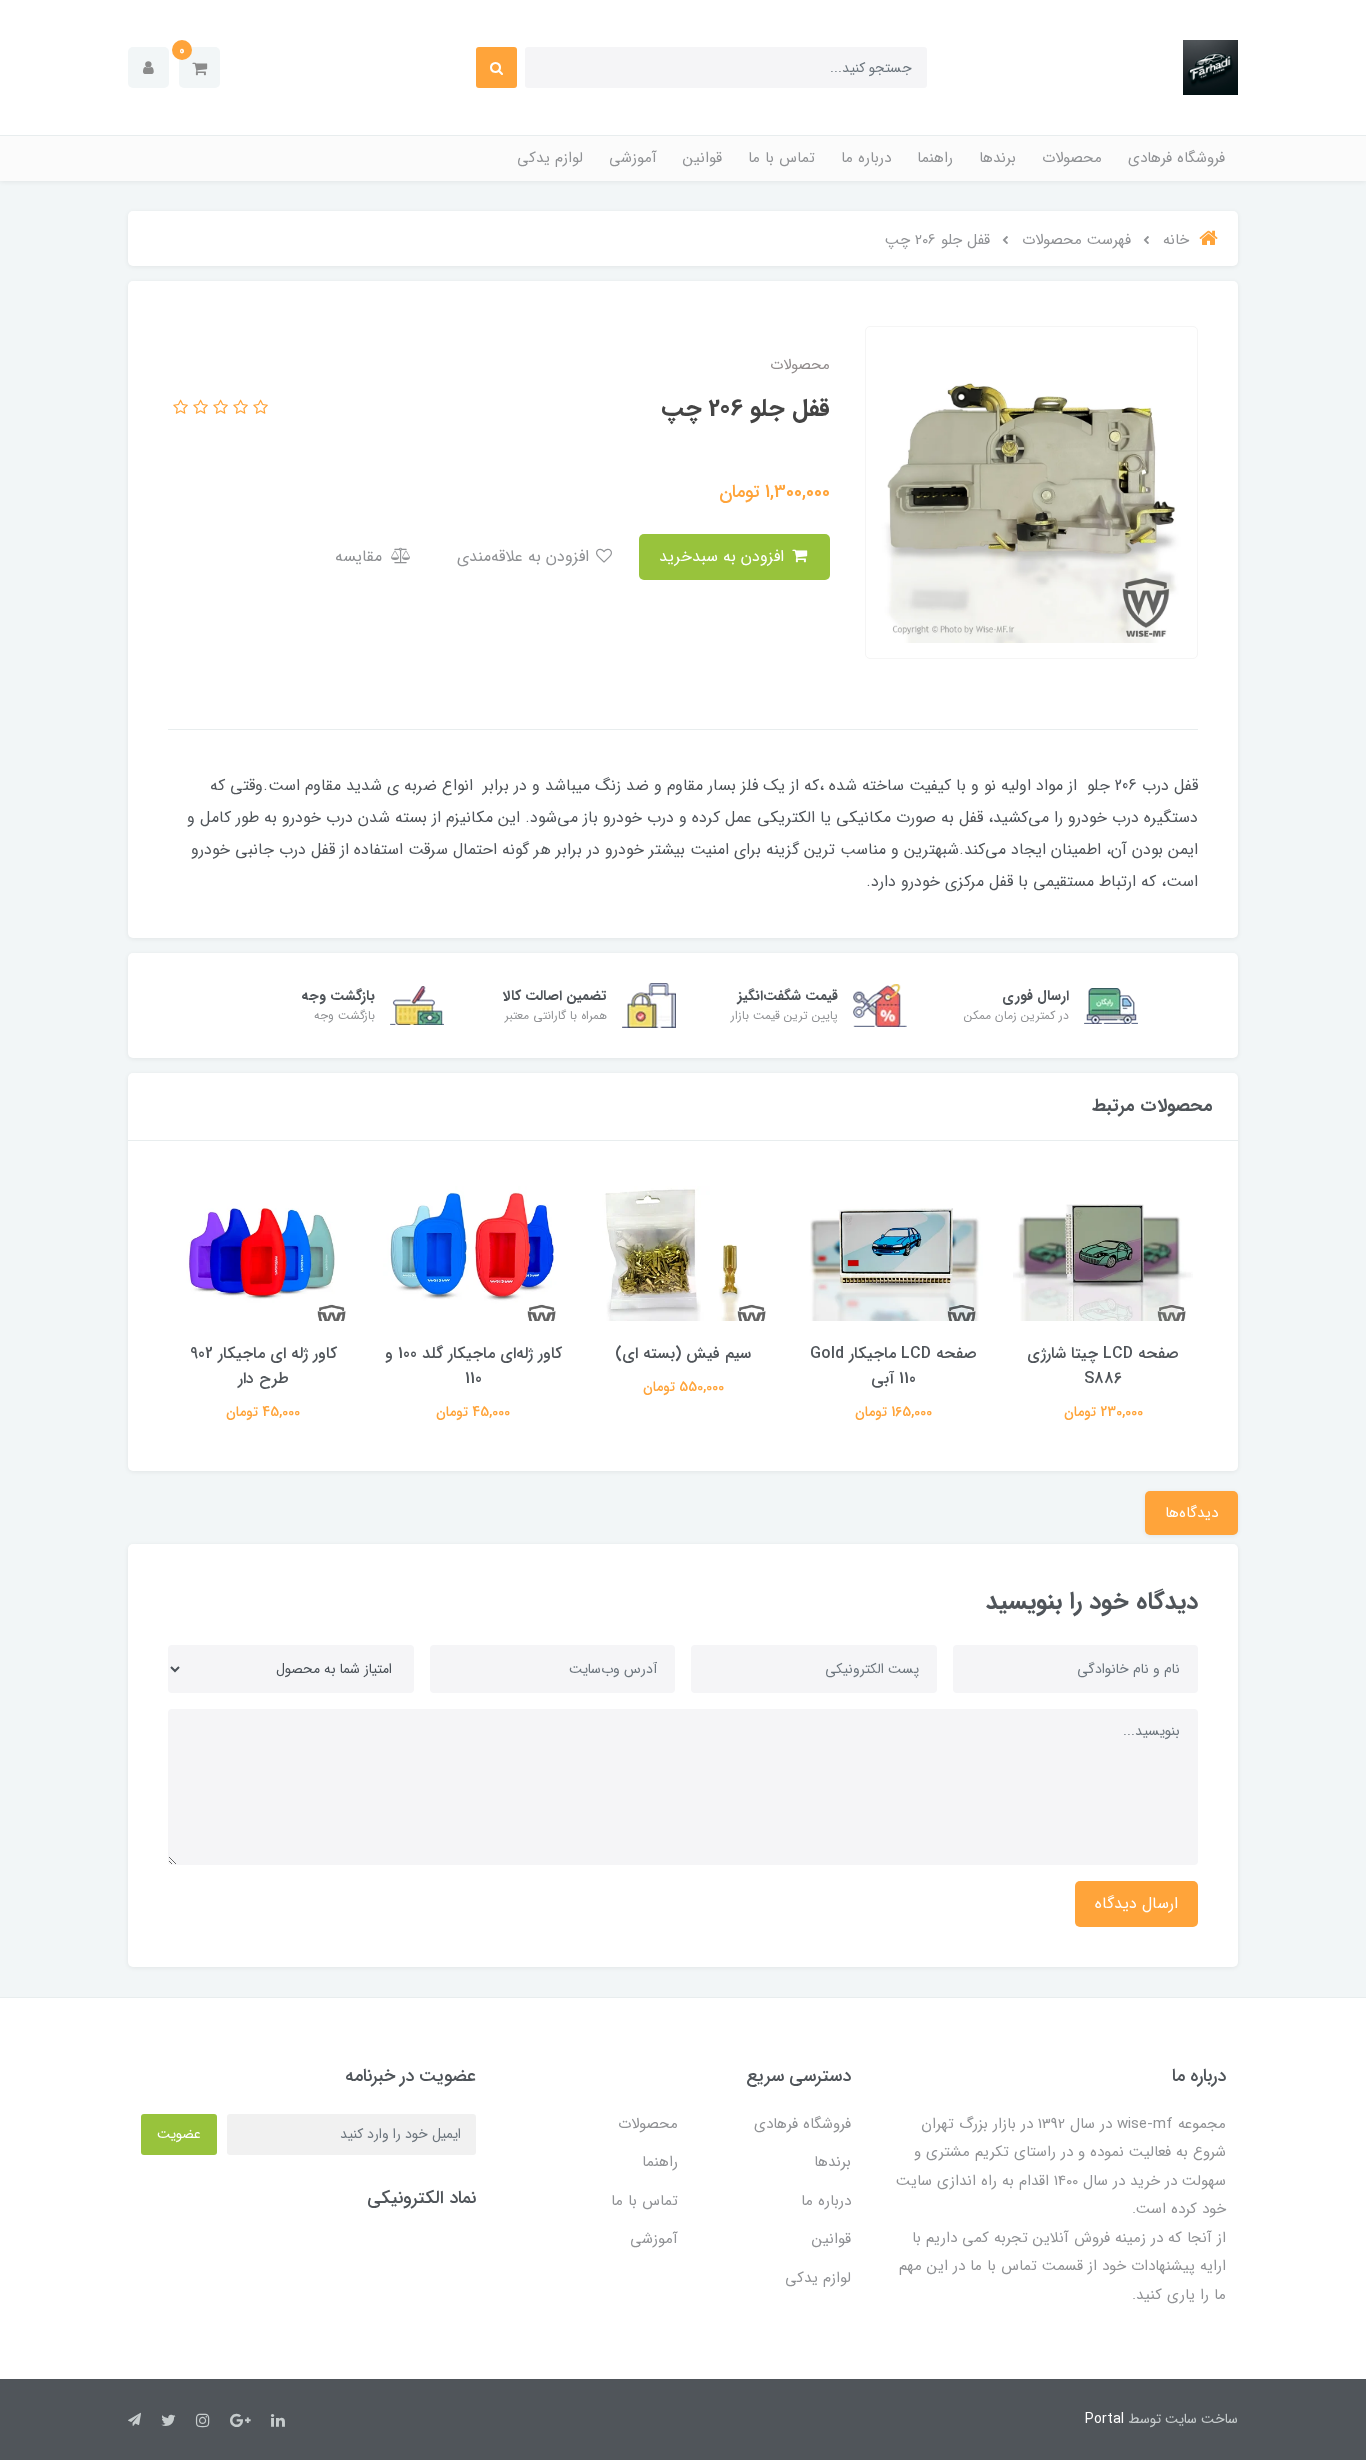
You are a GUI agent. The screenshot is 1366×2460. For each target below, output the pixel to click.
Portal (1104, 2419)
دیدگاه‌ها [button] (1191, 1513)
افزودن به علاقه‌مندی (525, 556)
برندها (997, 158)
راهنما (935, 158)
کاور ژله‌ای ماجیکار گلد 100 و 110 (473, 1366)
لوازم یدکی (550, 158)
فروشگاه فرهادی (1176, 158)
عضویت (179, 2134)
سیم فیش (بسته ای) (683, 1353)
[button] (199, 67)
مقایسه (361, 556)
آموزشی (633, 158)
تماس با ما (781, 158)
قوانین (702, 158)
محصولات (1072, 158)
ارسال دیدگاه (1136, 1903)
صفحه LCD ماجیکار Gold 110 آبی (893, 1366)
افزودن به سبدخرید (724, 556)
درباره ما (866, 158)
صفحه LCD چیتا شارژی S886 (1103, 1366)
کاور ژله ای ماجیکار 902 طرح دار (263, 1366)
